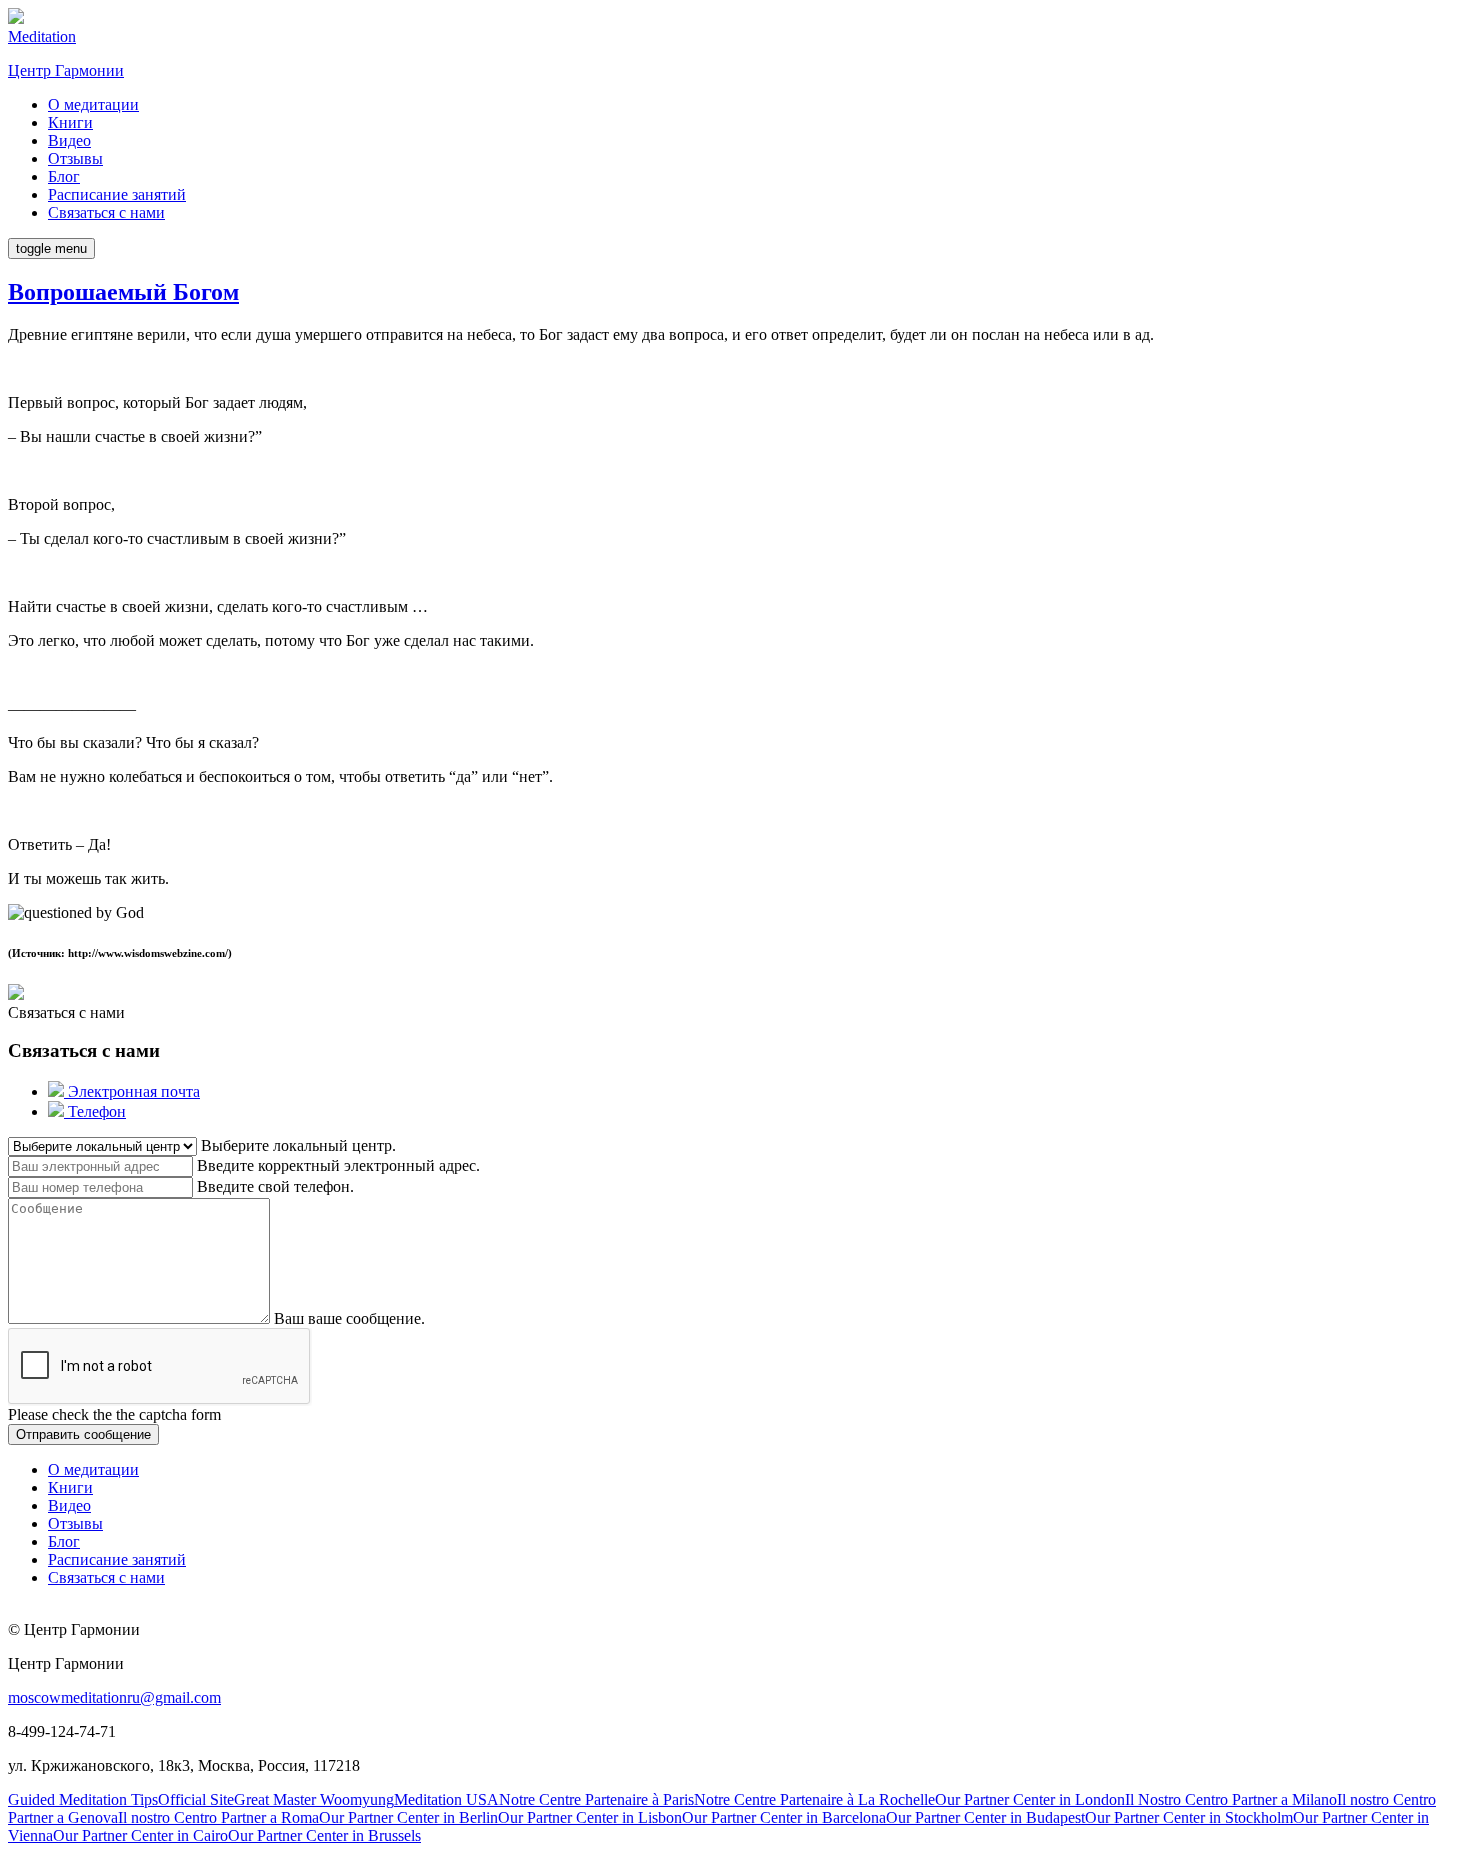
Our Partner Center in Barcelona (784, 1817)
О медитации (93, 104)
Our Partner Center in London (1030, 1799)
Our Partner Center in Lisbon (590, 1817)
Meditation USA (446, 1799)
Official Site (196, 1799)
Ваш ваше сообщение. (349, 1318)
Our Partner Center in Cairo (140, 1835)
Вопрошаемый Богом (123, 292)
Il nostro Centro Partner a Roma (218, 1817)
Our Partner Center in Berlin (408, 1817)
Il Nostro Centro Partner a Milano (1231, 1799)
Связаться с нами (106, 212)
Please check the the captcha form (114, 1414)
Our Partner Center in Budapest (985, 1817)
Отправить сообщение (83, 1434)
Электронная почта (132, 1091)
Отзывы (75, 158)
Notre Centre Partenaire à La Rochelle (814, 1799)
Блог (64, 176)
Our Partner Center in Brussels (324, 1835)
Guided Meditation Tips (83, 1799)
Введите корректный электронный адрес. (338, 1165)
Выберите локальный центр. (298, 1145)
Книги (70, 122)
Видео (69, 140)
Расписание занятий (117, 194)
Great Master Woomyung (314, 1799)
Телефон (95, 1111)
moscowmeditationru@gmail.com (114, 1697)
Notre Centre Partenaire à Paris (596, 1799)
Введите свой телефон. (275, 1186)
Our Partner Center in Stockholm (1189, 1817)
